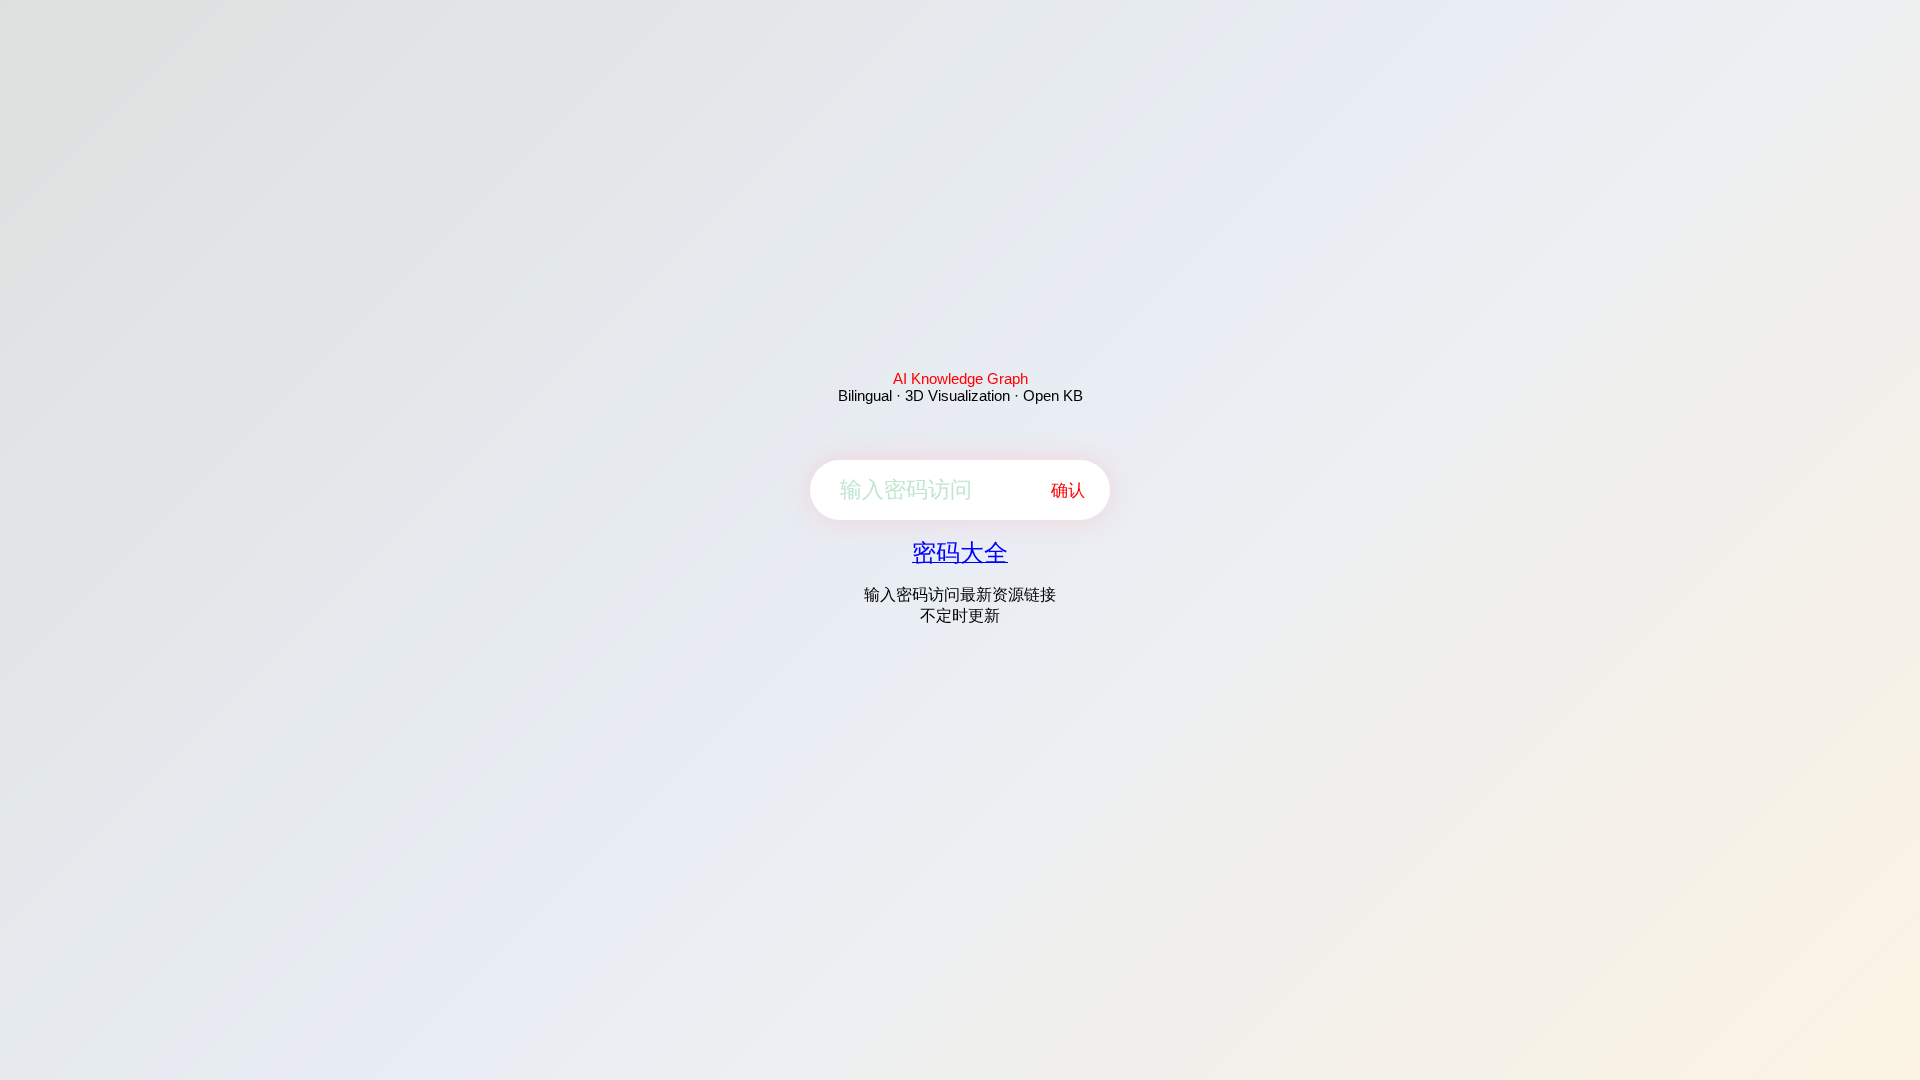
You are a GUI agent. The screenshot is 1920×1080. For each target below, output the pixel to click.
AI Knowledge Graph (960, 378)
